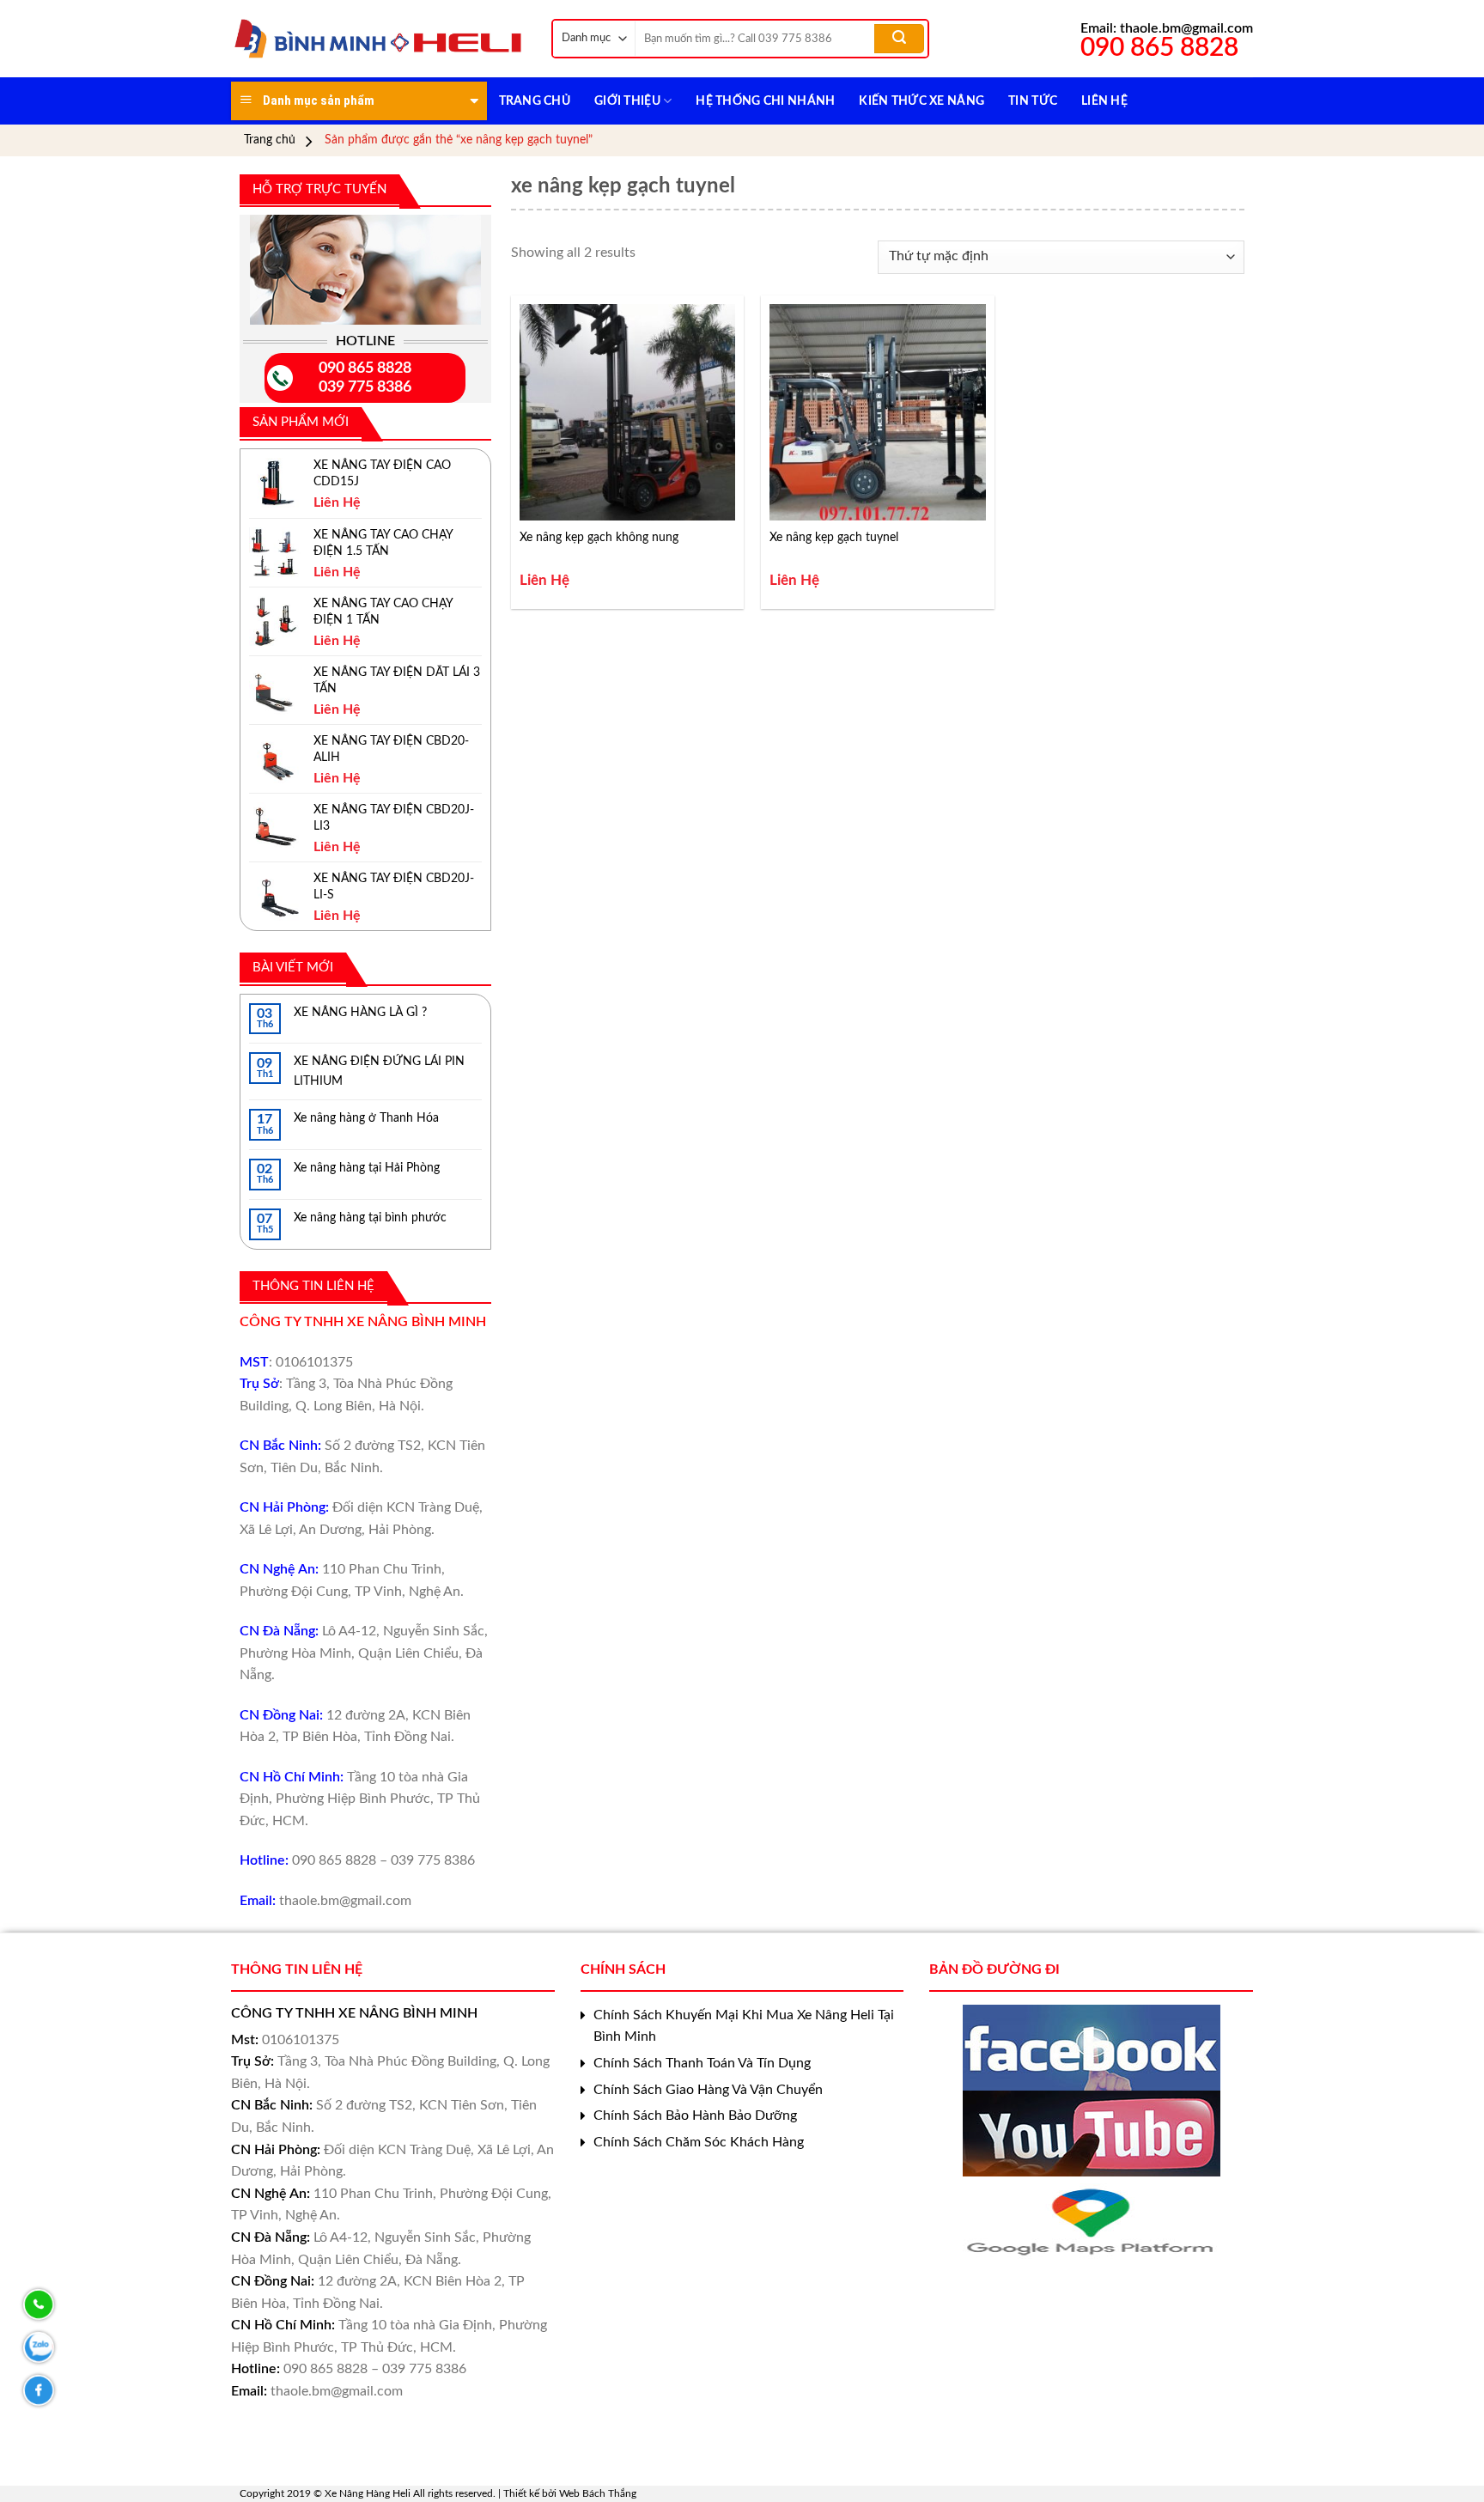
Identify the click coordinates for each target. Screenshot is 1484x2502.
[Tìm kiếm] (899, 39)
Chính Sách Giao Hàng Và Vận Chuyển (708, 2090)
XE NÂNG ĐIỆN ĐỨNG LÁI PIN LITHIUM (379, 1071)
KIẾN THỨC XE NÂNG (921, 101)
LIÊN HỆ (1104, 101)
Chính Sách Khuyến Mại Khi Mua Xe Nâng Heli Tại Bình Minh (744, 2026)
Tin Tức (1033, 101)
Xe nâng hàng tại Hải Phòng (367, 1168)
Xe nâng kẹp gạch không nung (599, 538)
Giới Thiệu (627, 101)
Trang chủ (270, 140)
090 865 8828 (365, 368)
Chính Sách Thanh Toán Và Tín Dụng (702, 2063)
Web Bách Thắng (598, 2493)
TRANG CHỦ (535, 101)
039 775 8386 (365, 387)
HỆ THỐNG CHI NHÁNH (765, 101)
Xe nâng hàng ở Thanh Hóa (366, 1118)
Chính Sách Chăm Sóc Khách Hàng (699, 2142)
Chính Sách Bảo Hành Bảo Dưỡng (695, 2115)
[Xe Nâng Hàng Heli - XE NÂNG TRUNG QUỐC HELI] (378, 39)
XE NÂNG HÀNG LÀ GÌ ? (360, 1013)
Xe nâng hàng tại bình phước (370, 1218)
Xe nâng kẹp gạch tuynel (834, 538)
